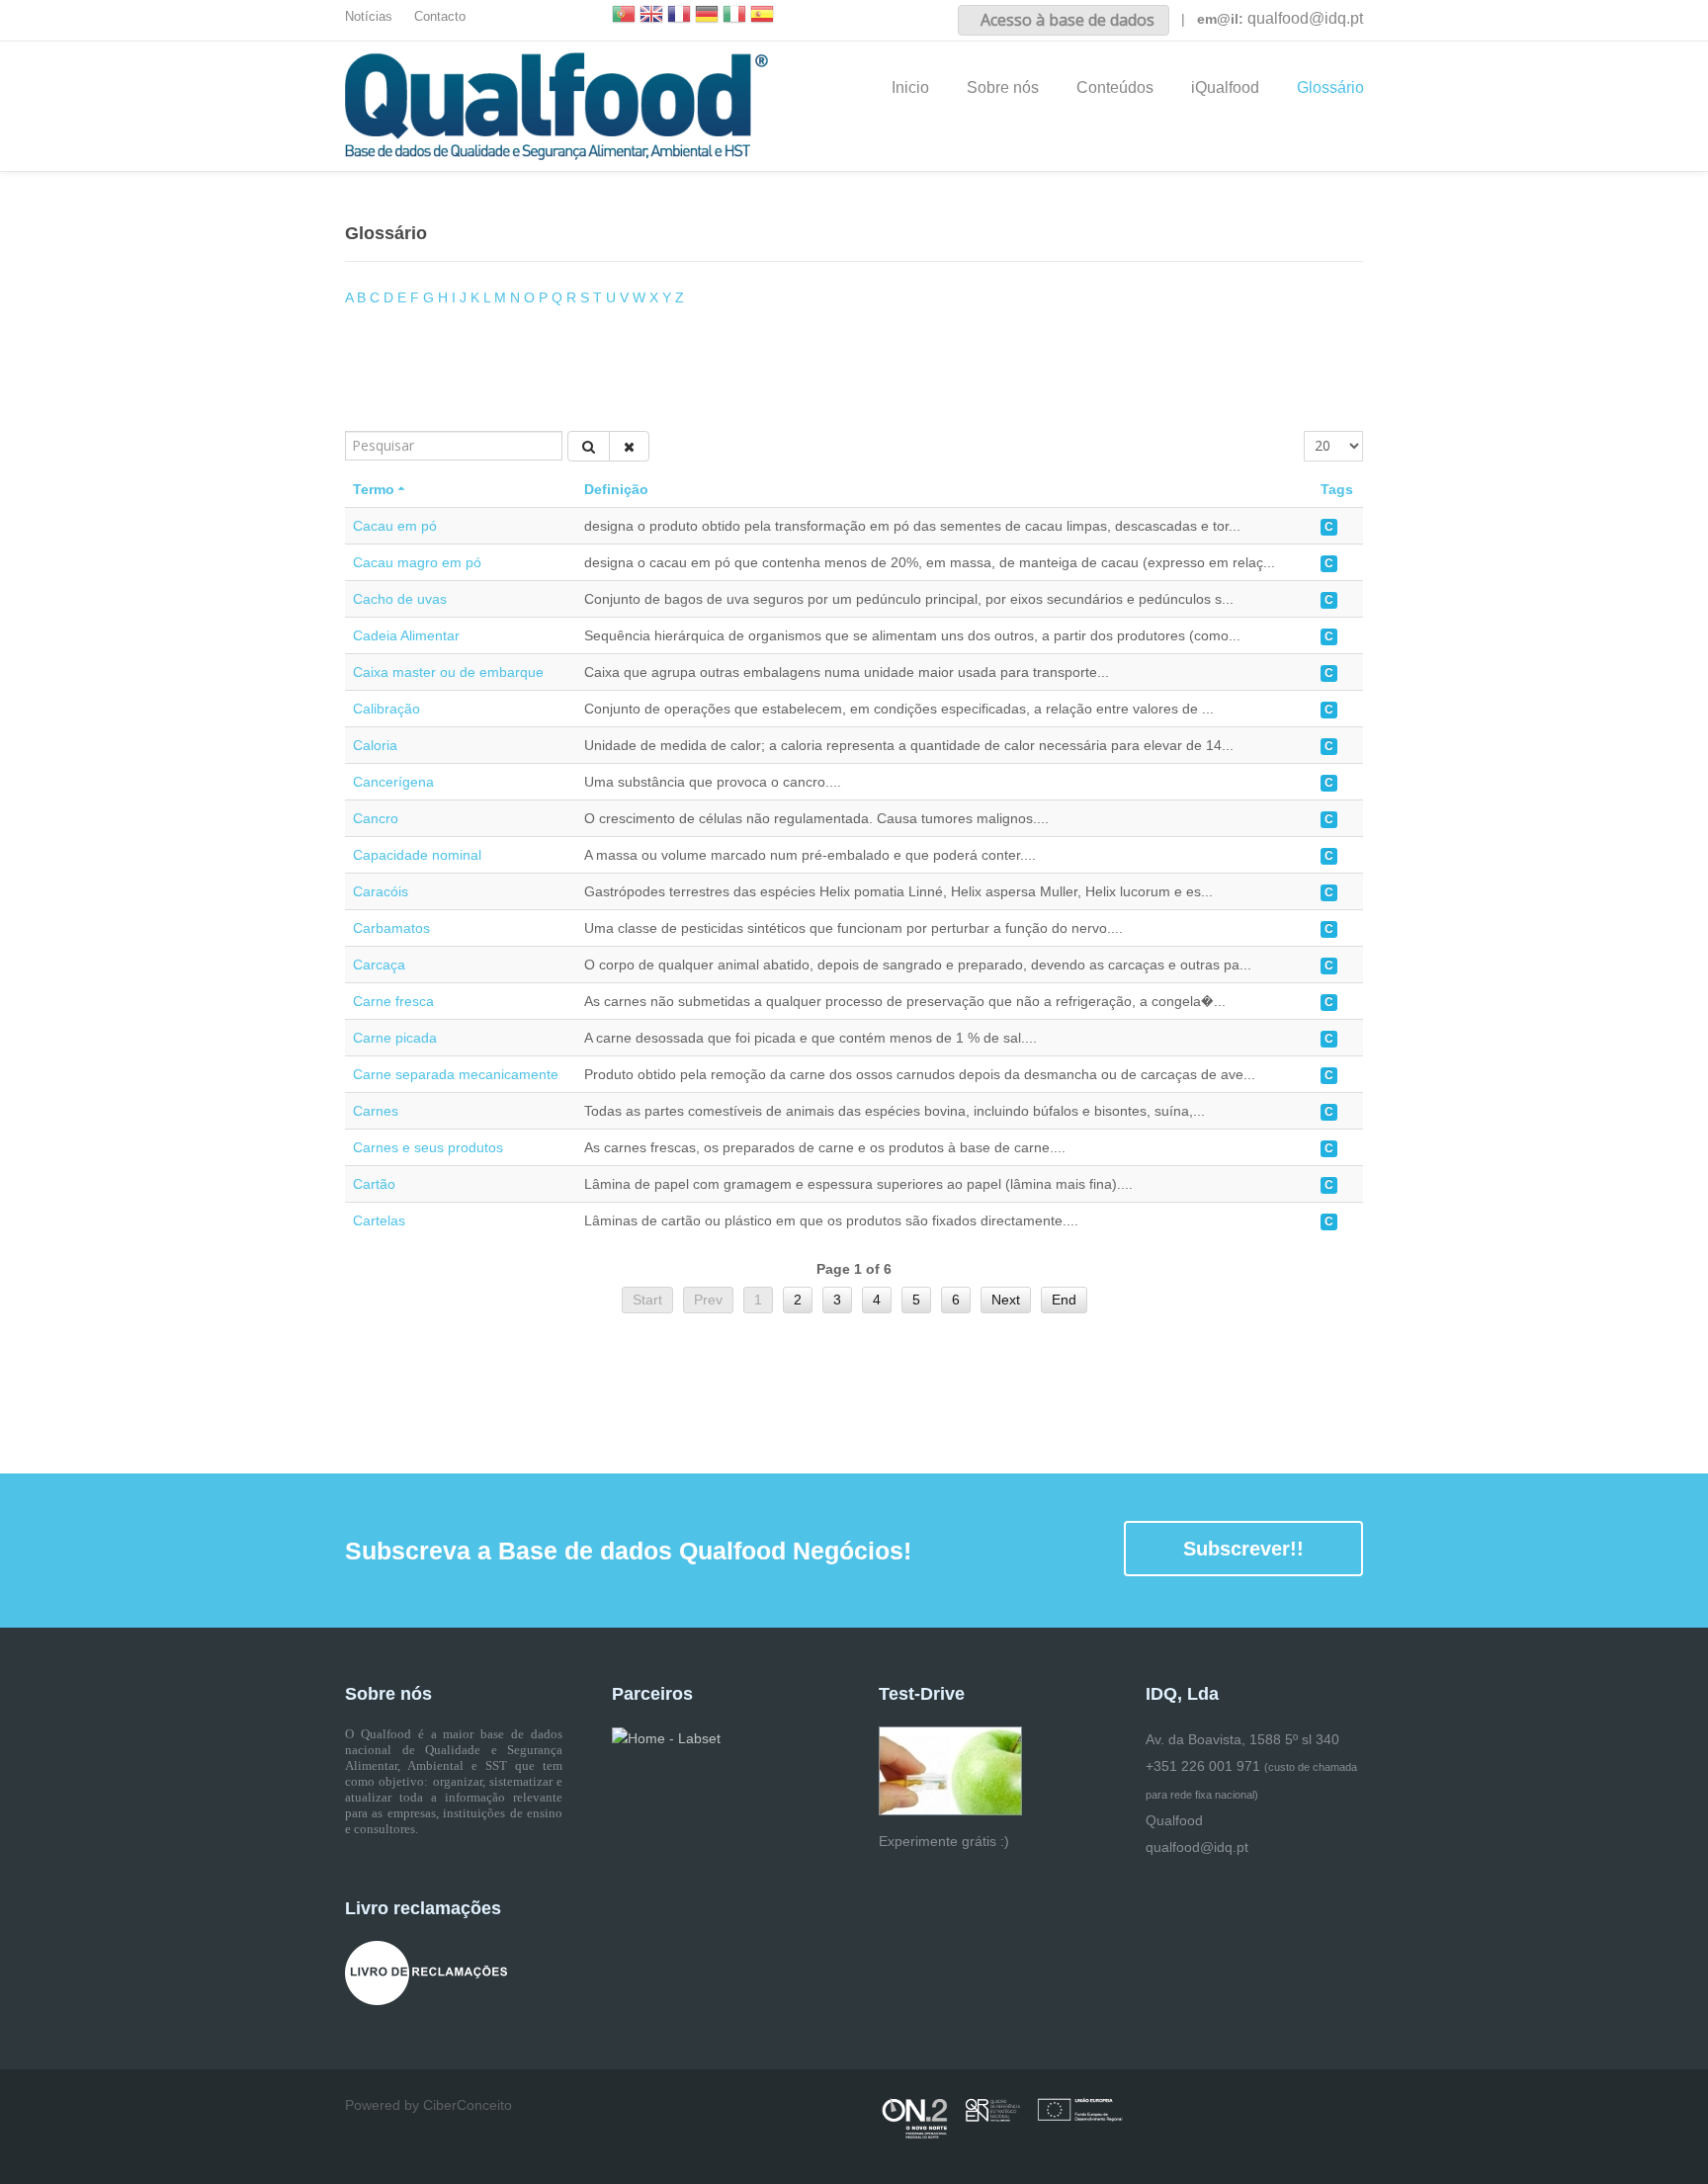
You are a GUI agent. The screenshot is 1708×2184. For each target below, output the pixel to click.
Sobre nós (1003, 87)
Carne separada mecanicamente (456, 1074)
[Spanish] (762, 16)
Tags (1337, 489)
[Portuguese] (624, 16)
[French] (679, 16)
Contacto (440, 17)
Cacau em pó (395, 526)
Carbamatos (391, 928)
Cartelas (379, 1220)
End (1064, 1300)
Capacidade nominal (417, 855)
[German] (707, 16)
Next (1006, 1300)
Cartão (374, 1184)
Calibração (386, 709)
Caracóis (381, 891)
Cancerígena (393, 782)
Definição (616, 489)
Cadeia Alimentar (406, 635)
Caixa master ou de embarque (448, 672)
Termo (374, 489)
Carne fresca (393, 1001)
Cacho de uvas (400, 599)
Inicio (910, 87)
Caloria (375, 745)
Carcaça (379, 965)
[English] (651, 16)
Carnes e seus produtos (428, 1147)
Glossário (1330, 87)
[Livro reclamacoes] (426, 1973)
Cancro (376, 818)
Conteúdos (1115, 87)
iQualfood (1225, 87)
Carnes (376, 1111)
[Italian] (734, 16)
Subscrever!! (1243, 1549)
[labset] (666, 1737)
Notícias (369, 17)
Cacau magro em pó (417, 562)
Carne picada (395, 1038)
